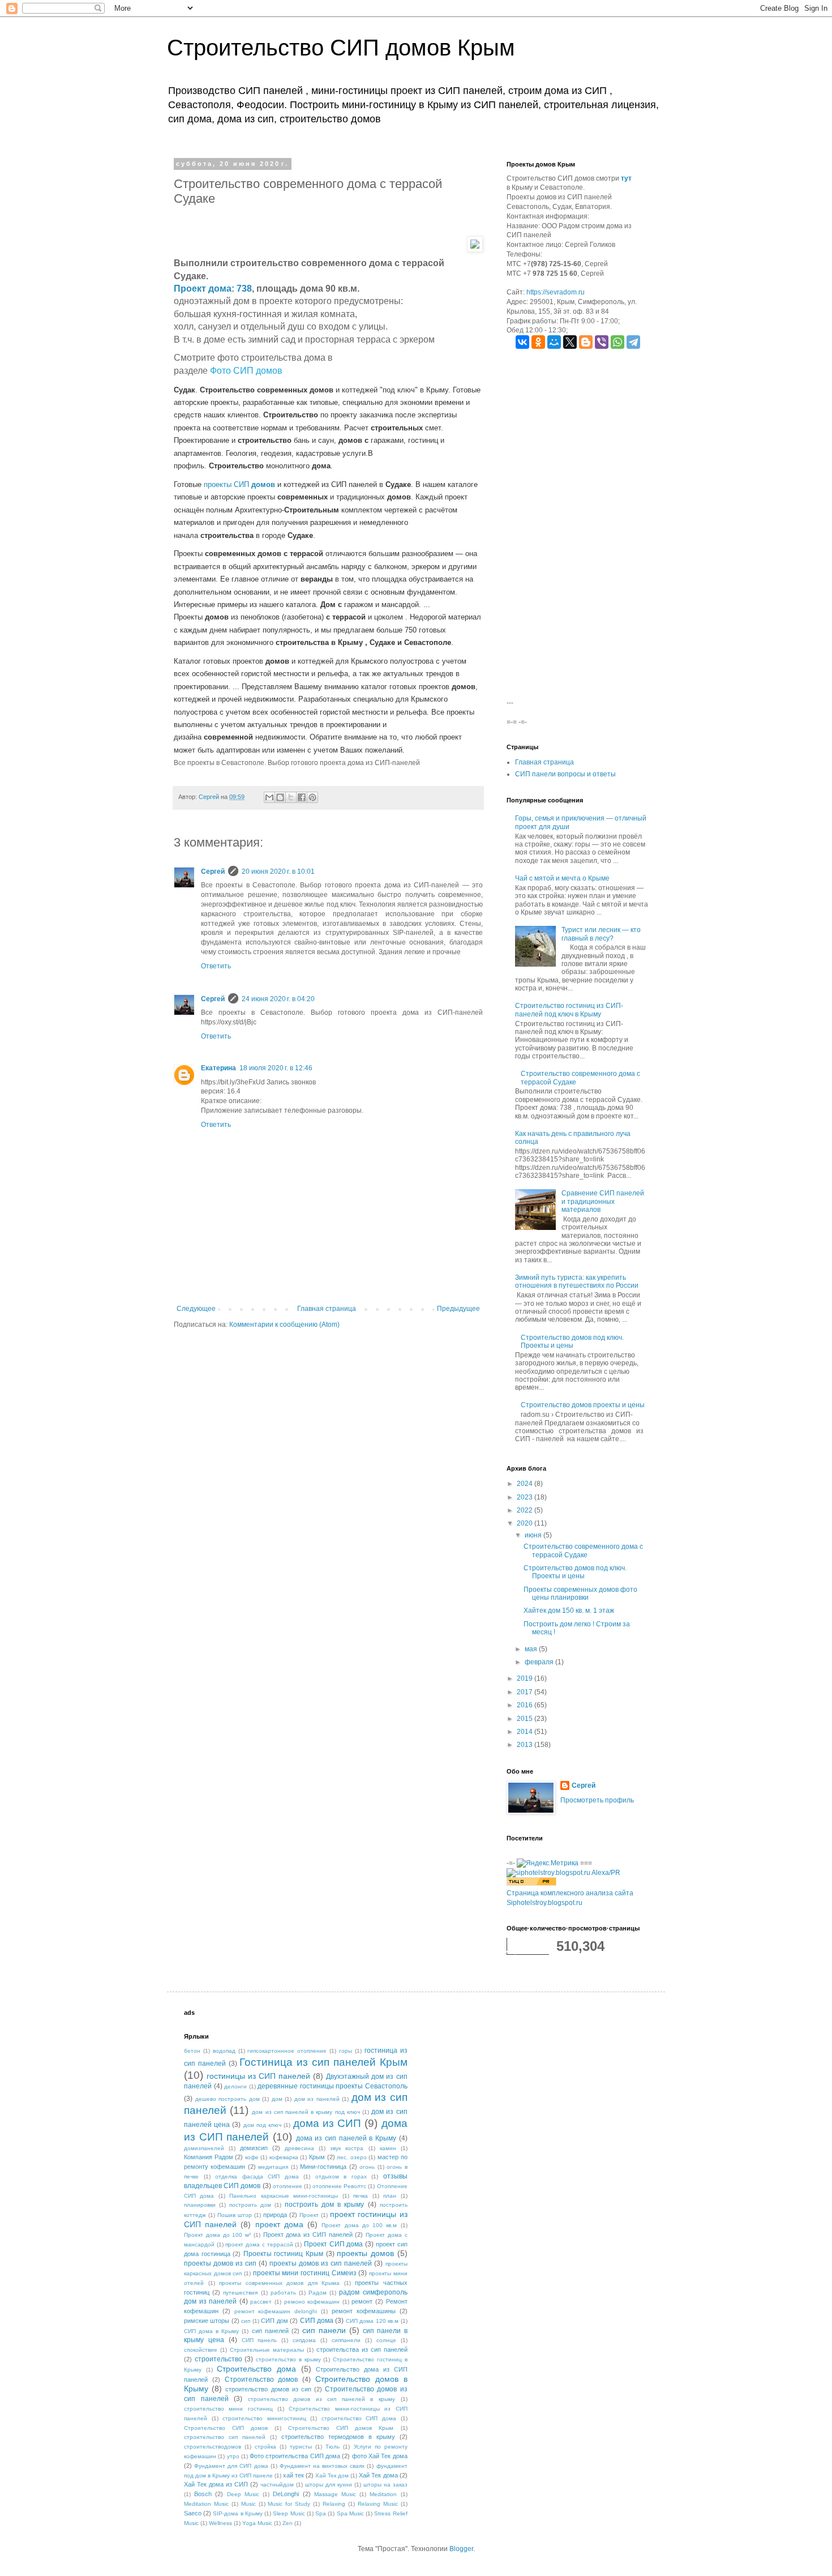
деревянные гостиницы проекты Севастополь (333, 2086)
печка (361, 2196)
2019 (526, 1678)
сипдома (304, 2340)
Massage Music (335, 2494)
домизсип (254, 2148)
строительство (218, 2359)
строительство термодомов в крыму (338, 2437)
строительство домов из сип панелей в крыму (321, 2399)
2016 (526, 1705)
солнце (386, 2340)
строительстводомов (213, 2447)
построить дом (250, 2205)
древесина (299, 2148)
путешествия (240, 2293)
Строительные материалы (267, 2350)
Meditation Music (206, 2504)
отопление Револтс (339, 2186)
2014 (526, 1732)
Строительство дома (256, 2369)
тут (626, 178)
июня (534, 1535)
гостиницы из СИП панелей (258, 2076)
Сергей (213, 872)
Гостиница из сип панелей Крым (323, 2062)
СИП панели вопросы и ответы (565, 774)
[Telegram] (633, 342)
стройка (265, 2447)
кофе (252, 2157)
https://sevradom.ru (556, 292)
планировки (200, 2205)
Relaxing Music (378, 2504)
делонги (235, 2086)
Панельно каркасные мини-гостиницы (284, 2196)
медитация (273, 2167)
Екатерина (218, 1068)
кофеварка (284, 2157)
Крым (317, 2157)
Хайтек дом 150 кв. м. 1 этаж (569, 1610)
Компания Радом (209, 2157)
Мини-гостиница (323, 2167)
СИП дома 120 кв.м (372, 2321)
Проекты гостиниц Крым (283, 2254)
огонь (367, 2167)
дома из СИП (327, 2123)
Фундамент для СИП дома (231, 2466)
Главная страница (327, 1309)
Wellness (220, 2523)
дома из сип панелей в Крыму (346, 2138)
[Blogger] (586, 342)
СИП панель (260, 2340)
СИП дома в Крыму (211, 2331)
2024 (526, 1484)
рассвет (261, 2302)
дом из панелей (317, 2099)
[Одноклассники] (538, 342)
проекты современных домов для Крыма (279, 2283)
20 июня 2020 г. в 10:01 (278, 872)
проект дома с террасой (259, 2244)
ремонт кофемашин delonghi (276, 2311)
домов (263, 484)
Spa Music (350, 2513)
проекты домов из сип (220, 2263)
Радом (318, 2293)
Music (248, 2504)
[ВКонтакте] (522, 342)
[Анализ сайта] (531, 1883)
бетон (192, 2051)
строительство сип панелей (225, 2437)
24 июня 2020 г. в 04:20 (278, 999)
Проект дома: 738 (213, 289)
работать (283, 2293)
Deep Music (243, 2494)
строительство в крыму (288, 2359)
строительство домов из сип (268, 2389)
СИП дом (274, 2321)
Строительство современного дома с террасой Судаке (583, 1550)
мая (532, 1649)
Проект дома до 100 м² (217, 2235)
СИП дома (317, 2321)
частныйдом (277, 2485)
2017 (526, 1692)
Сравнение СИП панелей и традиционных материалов (603, 1201)
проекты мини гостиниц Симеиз (305, 2273)
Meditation (383, 2494)
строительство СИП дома (359, 2418)
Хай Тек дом (332, 2475)
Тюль (333, 2447)
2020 (526, 1523)
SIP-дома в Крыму (237, 2513)
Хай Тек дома (378, 2475)
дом (277, 2099)
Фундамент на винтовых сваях (322, 2466)
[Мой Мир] (554, 342)
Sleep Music (289, 2513)
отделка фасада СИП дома (257, 2176)
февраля (540, 1662)
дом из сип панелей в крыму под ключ (306, 2112)
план (390, 2196)
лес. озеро (352, 2157)
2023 (526, 1497)
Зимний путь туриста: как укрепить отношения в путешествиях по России (577, 1281)
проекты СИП (228, 484)
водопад (224, 2051)
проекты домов (365, 2253)
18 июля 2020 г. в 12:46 (276, 1068)
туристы (301, 2447)
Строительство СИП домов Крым (341, 48)
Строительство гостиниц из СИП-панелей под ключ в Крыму (569, 1010)
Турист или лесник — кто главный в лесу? (601, 934)
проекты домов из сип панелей (321, 2263)
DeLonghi (286, 2494)
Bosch (203, 2494)
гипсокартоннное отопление (287, 2051)
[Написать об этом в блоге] (280, 797)
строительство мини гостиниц (228, 2409)
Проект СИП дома (333, 2244)
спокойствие (201, 2350)
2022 (526, 1510)
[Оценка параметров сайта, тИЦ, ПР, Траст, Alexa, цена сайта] (563, 1873)
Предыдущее (458, 1309)
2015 (526, 1719)
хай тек (293, 2475)
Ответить (216, 966)
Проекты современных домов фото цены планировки (580, 1594)
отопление (288, 2186)
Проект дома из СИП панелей (308, 2235)
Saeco (193, 2513)
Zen (288, 2523)
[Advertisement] (577, 528)
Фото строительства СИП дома (295, 2456)
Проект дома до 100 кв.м (359, 2225)
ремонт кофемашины (364, 2311)
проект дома (279, 2224)
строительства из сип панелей (362, 2349)
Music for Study (289, 2504)
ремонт (362, 2301)
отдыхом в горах (341, 2176)
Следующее (196, 1309)
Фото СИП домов (246, 371)
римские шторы (207, 2321)
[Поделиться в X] (291, 797)
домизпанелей (204, 2148)
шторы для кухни (329, 2485)
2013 (526, 1745)
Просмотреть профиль (597, 1800)
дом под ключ (262, 2125)
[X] (570, 342)
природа (275, 2215)
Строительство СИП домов (226, 2428)
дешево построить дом (228, 2099)
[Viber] (602, 342)
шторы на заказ (385, 2485)
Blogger (461, 2549)
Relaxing (334, 2504)
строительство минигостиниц (264, 2418)
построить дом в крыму (324, 2205)
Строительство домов (261, 2380)
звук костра (347, 2148)
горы (346, 2051)
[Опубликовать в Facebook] (302, 797)
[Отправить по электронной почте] (269, 797)
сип (246, 2321)
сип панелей (270, 2331)
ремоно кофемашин (312, 2302)
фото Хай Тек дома (380, 2456)
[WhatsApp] (617, 342)
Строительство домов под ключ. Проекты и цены (572, 1342)
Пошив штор (235, 2215)
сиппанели (346, 2340)
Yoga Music (257, 2523)
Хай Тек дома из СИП (216, 2484)
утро (233, 2456)
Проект (309, 2215)
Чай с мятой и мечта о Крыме (562, 878)
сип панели (324, 2330)
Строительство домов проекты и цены (583, 1405)
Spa (321, 2513)
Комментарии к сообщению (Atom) (284, 1325)
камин (388, 2148)
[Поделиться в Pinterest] (312, 797)
